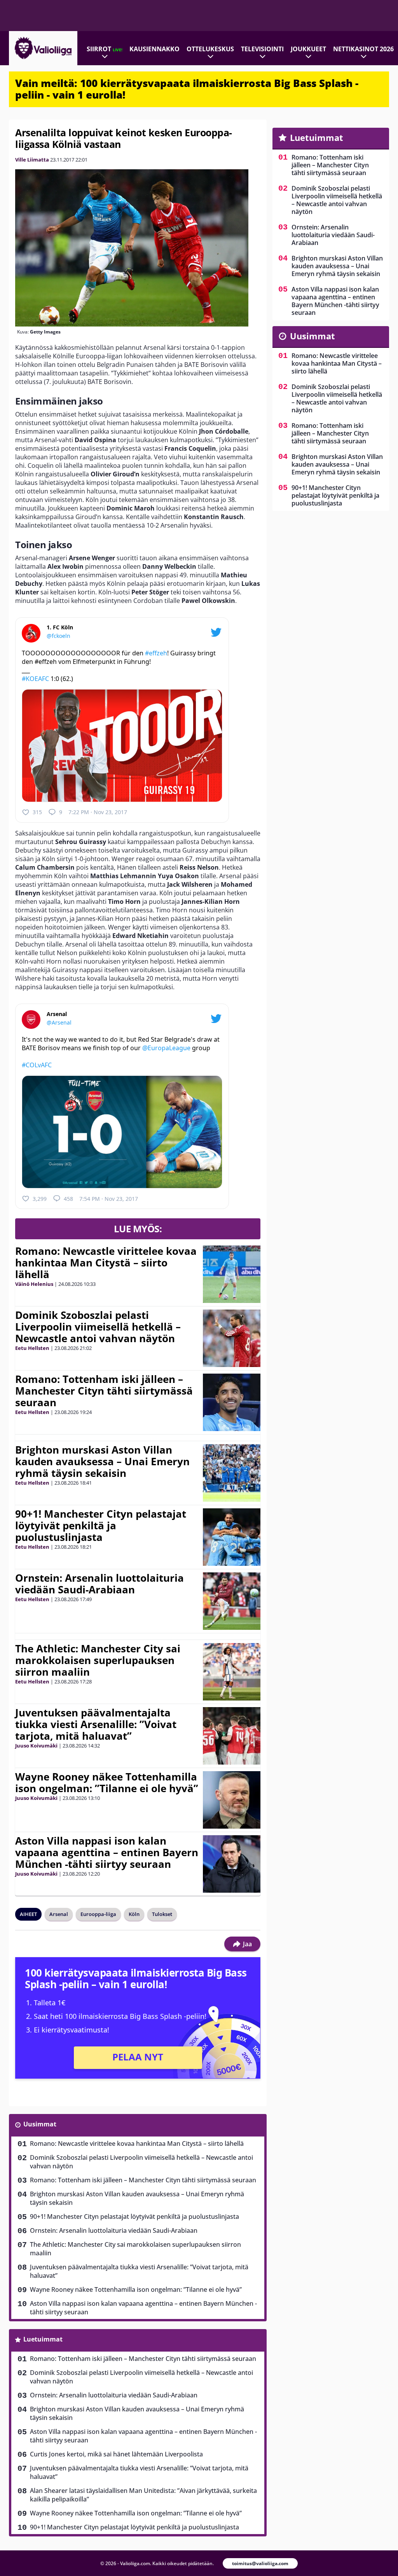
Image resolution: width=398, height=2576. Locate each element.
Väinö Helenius (34, 1284)
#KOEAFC (35, 679)
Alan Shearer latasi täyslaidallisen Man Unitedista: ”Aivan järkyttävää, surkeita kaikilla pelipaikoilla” (143, 2495)
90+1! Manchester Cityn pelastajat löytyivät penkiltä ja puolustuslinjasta (101, 1525)
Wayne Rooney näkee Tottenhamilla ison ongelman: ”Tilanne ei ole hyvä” (107, 1782)
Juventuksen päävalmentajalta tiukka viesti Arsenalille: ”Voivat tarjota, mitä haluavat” (96, 1724)
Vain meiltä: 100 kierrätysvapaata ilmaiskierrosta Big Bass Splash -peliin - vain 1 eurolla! (187, 89)
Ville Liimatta (32, 160)
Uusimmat (40, 2124)
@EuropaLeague (166, 1048)
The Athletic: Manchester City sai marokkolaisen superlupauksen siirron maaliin (98, 1660)
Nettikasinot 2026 (363, 49)
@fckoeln (58, 636)
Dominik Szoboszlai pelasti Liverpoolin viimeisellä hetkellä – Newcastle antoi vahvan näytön (98, 1327)
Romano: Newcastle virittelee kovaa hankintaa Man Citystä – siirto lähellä (106, 1263)
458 (68, 1199)
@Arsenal (59, 1022)
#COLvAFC (37, 1065)
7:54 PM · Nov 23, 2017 (109, 1199)
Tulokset (162, 1914)
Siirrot (105, 49)
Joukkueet (308, 49)
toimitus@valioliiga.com (260, 2563)
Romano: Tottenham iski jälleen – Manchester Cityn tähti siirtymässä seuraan (104, 1391)
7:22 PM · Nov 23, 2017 (98, 812)
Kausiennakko (154, 49)
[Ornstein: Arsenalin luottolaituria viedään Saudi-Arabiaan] (232, 1601)
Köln (134, 1914)
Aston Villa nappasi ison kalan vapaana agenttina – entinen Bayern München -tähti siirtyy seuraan (107, 1852)
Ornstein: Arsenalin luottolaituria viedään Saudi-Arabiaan (99, 1584)
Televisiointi (262, 49)
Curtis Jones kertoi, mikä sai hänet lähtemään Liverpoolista (116, 2454)
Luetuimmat (43, 2339)
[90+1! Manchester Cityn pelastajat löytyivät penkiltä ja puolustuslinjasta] (232, 1537)
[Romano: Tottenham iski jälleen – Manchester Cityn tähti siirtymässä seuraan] (232, 1402)
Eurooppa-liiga (98, 1914)
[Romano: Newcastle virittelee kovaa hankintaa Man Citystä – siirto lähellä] (232, 1274)
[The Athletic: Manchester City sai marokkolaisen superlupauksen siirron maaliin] (232, 1672)
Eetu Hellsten (32, 1348)
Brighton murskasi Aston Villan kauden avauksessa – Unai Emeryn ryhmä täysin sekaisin (102, 1461)
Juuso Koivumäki (36, 1746)
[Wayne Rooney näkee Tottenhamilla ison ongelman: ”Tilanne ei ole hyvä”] (232, 1800)
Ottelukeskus (210, 49)
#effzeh (156, 653)
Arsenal (59, 1914)
